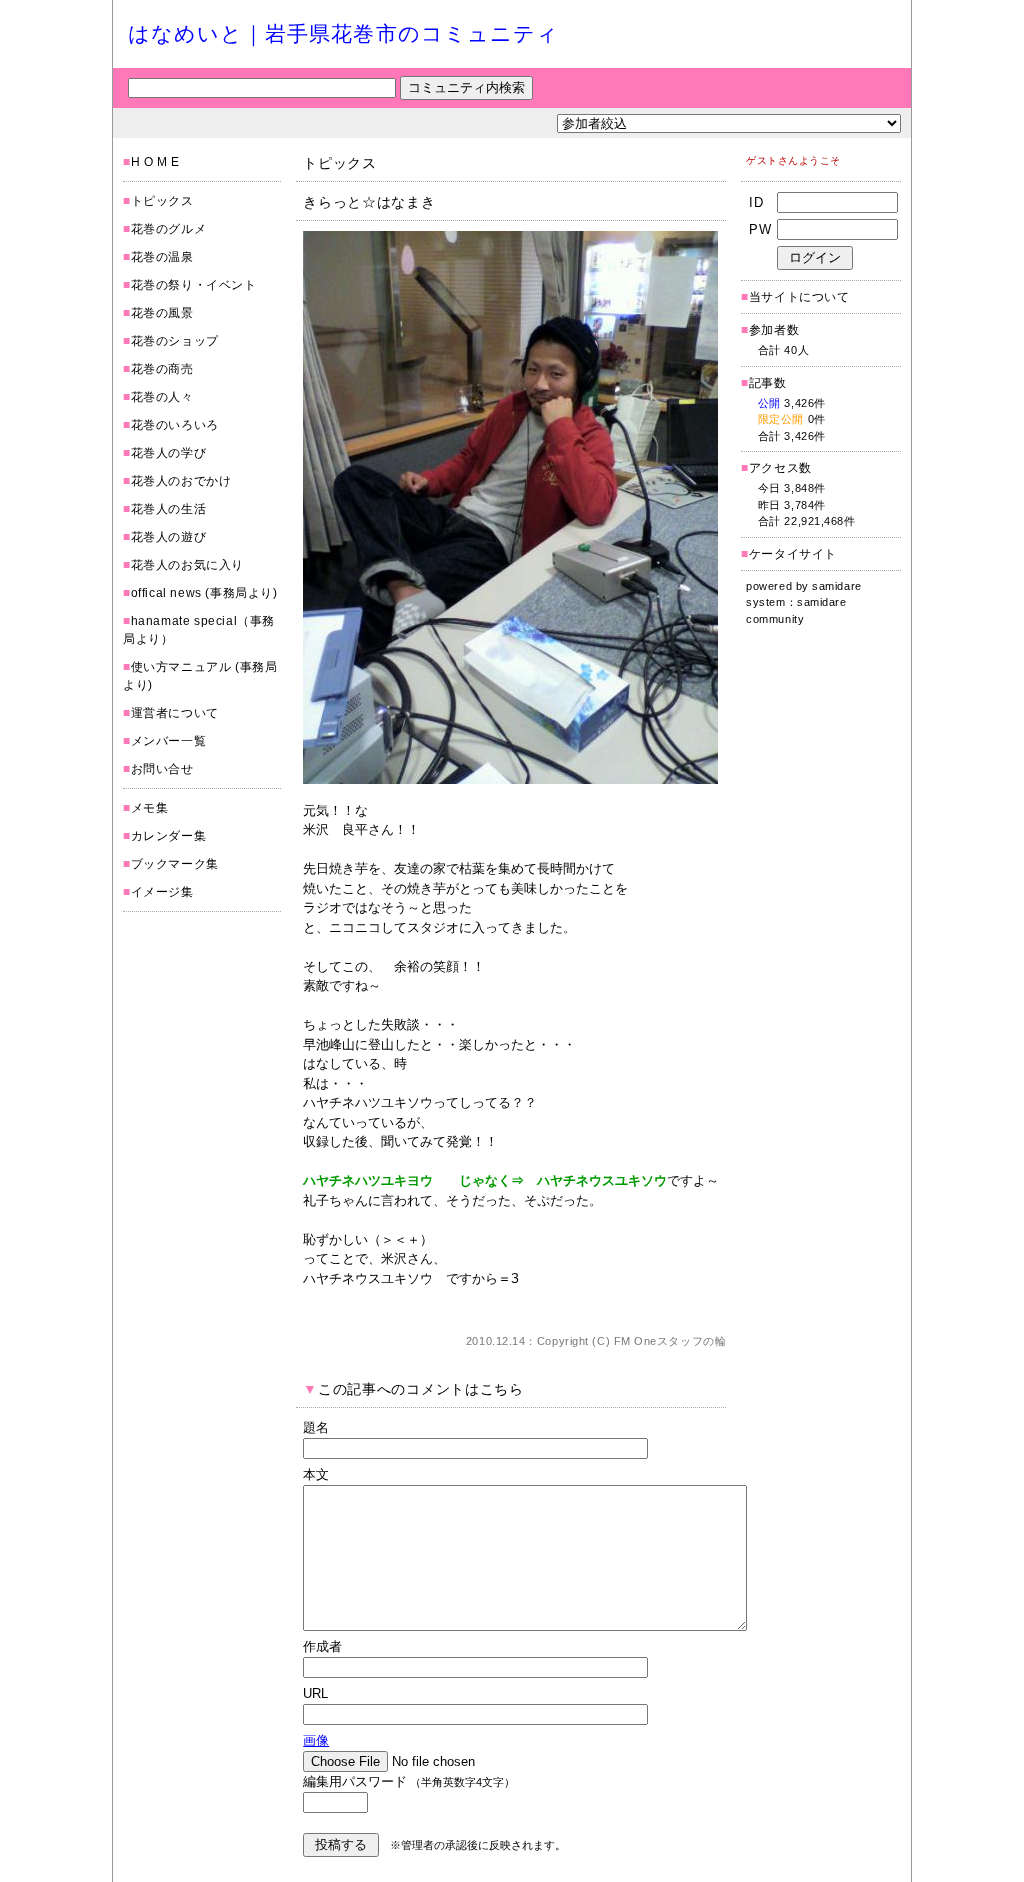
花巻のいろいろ (175, 425)
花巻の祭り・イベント (194, 285)
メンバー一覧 (169, 741)
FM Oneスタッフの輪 (670, 1341)
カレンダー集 (169, 836)
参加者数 (770, 330)
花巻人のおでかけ (181, 481)
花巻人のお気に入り (187, 565)
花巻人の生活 (169, 509)
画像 (316, 1740)
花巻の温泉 (162, 257)
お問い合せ (162, 769)
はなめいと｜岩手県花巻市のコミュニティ (343, 33)
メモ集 (150, 808)
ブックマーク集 (175, 864)
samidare (836, 586)
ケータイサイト (793, 554)
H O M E (155, 162)
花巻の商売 (162, 369)
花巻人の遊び (169, 537)
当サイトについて (799, 297)
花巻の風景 (162, 313)
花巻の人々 (162, 397)
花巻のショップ (175, 341)
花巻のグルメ (169, 229)
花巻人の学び (169, 453)
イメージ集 (162, 892)
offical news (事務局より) (204, 593)
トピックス (162, 201)
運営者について (175, 713)
